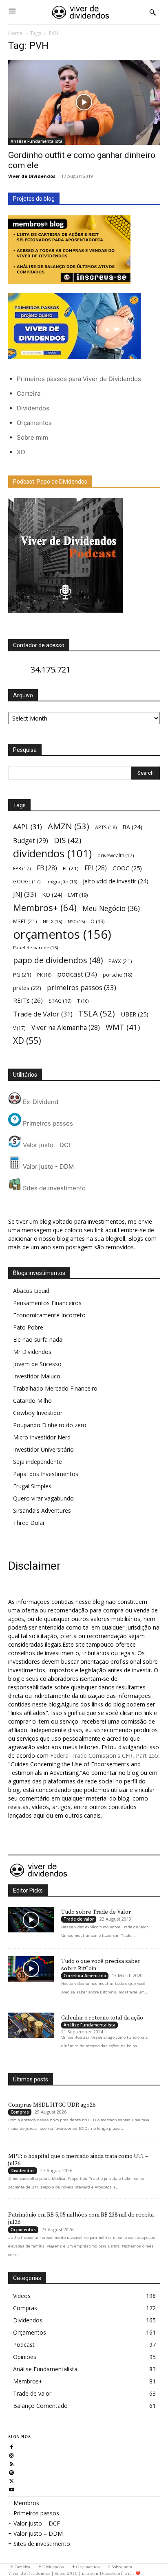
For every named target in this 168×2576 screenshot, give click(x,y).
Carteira (29, 393)
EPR (22, 868)
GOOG (127, 868)
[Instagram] (12, 2454)
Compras (20, 2112)
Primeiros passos (47, 1123)
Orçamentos (34, 423)
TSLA (97, 1013)
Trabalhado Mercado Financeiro (55, 1388)
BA (132, 827)
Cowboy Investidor (38, 1413)
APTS (106, 827)
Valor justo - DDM (48, 1166)
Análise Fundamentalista (36, 141)
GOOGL (27, 881)
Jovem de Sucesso (37, 1364)
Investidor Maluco (37, 1376)
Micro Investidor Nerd (42, 1437)
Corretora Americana (85, 1976)
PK (44, 975)
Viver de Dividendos (32, 176)
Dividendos (33, 408)
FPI (96, 868)
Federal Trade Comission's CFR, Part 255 (104, 1756)
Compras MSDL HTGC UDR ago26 (52, 2105)
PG (22, 975)
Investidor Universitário (43, 1449)
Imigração (62, 882)
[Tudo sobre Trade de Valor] (31, 1920)
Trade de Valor (43, 1014)
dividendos (52, 853)
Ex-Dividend (40, 1102)
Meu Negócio (111, 908)
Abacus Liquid (31, 1291)
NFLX (52, 922)
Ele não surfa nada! (38, 1339)
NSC (76, 922)
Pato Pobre (28, 1327)
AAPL (28, 827)
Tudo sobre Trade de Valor (96, 1912)
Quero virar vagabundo (43, 1498)
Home (15, 33)
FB (47, 868)
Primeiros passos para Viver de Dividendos (79, 379)
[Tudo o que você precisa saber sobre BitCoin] (31, 1969)
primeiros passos (82, 987)
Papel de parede (35, 947)
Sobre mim (32, 437)
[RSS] (12, 2463)
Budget (31, 841)
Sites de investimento (53, 1188)
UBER (135, 1014)
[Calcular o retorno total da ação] (31, 2025)
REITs (28, 1000)
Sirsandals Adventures (42, 1510)
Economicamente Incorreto (49, 1315)
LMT (78, 895)
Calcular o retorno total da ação (102, 2018)
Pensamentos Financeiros (47, 1303)
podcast (77, 974)
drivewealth (116, 855)
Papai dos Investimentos (46, 1474)
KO (52, 895)
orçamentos (62, 934)
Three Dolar (29, 1523)
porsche (117, 975)
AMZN (69, 826)
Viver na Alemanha (66, 1028)
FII (71, 868)
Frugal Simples (32, 1486)
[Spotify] (12, 2472)
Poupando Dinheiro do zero (50, 1425)
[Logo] (81, 12)
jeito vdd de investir (116, 881)
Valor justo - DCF (47, 1145)
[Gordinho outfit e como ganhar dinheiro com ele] (84, 102)
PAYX (120, 961)
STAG (60, 1001)
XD (21, 452)
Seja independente (38, 1462)
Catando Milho (32, 1401)
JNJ (25, 894)
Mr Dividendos (32, 1352)
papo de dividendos (58, 960)
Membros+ (45, 908)
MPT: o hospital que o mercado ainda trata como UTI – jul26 (78, 2160)
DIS (67, 840)
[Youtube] (12, 2489)
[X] (12, 2480)
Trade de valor (79, 1919)
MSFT (25, 921)
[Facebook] (12, 2446)
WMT (123, 1027)
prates (27, 988)
